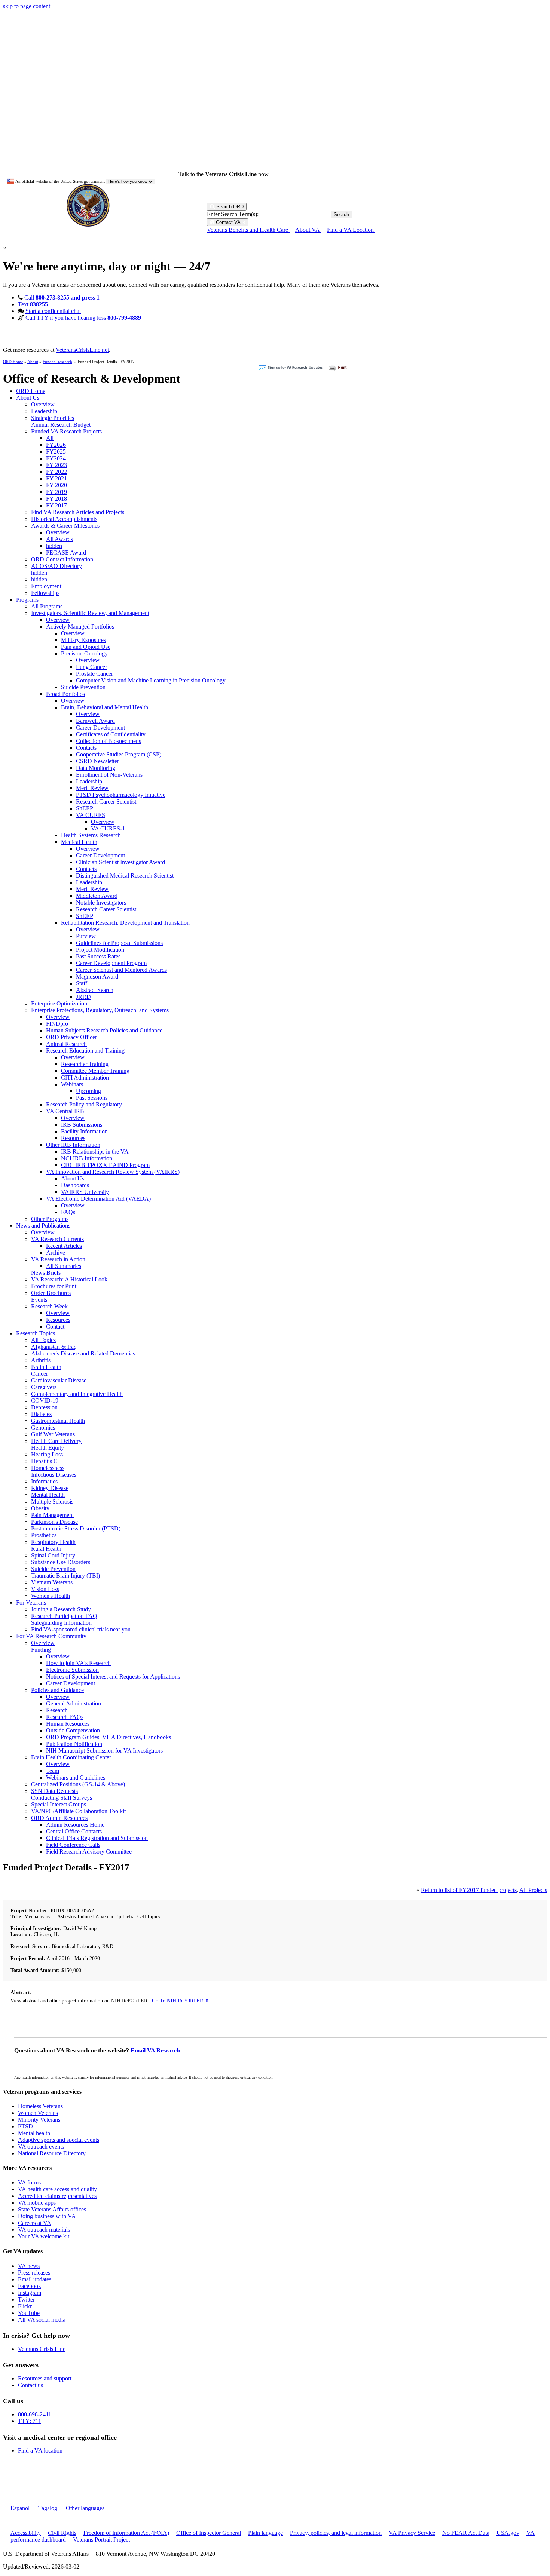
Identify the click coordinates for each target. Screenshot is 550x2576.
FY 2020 (56, 485)
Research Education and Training (85, 1051)
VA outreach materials (44, 2230)
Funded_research (57, 362)
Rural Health (46, 1549)
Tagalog (47, 2508)
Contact (55, 1327)
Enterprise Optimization (59, 1003)
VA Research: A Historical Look (69, 1279)
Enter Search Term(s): (233, 214)
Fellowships (45, 593)
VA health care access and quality (57, 2189)
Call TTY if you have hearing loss (83, 318)
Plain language (265, 2533)
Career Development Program (111, 963)
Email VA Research (155, 2050)
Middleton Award (97, 896)
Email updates (35, 2279)
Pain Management (52, 1515)
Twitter (26, 2299)
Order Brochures (51, 1293)
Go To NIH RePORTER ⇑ (181, 2001)
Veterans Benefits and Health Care (248, 230)
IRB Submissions (82, 1125)
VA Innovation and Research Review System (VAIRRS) (113, 1172)
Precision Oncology (84, 653)
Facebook (30, 2286)
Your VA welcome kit (44, 2236)
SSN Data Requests (54, 1791)
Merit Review (92, 788)
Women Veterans (38, 2113)
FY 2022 (56, 472)
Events (39, 1300)
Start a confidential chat (53, 311)
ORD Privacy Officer (71, 1037)
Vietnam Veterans (52, 1582)
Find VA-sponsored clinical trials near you (81, 1629)
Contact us (30, 2385)
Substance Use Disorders (61, 1562)
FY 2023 (56, 465)
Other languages (84, 2508)
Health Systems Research (91, 835)
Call (62, 297)
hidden (54, 546)
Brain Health (46, 1367)
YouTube (29, 2313)
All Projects (533, 1890)
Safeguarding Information (61, 1623)
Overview (43, 404)
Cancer (39, 1374)
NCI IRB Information (87, 1158)
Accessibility (26, 2533)
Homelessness (48, 1468)
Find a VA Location (351, 230)
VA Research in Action (58, 1259)
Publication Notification (74, 1744)
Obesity (40, 1508)
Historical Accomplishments (64, 519)
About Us (28, 398)
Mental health (34, 2133)
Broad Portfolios (65, 694)
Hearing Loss (47, 1454)
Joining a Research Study (61, 1609)
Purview (86, 936)
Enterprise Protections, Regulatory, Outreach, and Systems (100, 1010)
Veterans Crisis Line (42, 2349)
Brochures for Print (54, 1286)
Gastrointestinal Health (58, 1421)
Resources (73, 1138)
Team (53, 1771)
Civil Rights (62, 2533)
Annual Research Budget (61, 425)
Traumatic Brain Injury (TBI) (65, 1576)
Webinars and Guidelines (76, 1777)
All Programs (47, 606)
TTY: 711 (30, 2421)
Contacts (86, 748)
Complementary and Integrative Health (77, 1394)
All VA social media (42, 2320)
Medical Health (79, 842)
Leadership (44, 411)
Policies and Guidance (57, 1690)
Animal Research (66, 1044)
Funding (41, 1650)
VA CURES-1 (108, 828)
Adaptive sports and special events (59, 2140)
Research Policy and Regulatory (84, 1104)
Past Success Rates (98, 956)
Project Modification (100, 950)
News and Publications (43, 1226)
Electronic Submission (72, 1670)
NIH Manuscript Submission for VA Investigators (104, 1751)
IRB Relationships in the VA (95, 1152)
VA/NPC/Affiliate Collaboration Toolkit (78, 1811)
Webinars (72, 1084)
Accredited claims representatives (57, 2196)
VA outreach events (41, 2147)
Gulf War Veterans (53, 1434)
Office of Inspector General (209, 2533)
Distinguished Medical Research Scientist (125, 876)
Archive (56, 1252)
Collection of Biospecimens (109, 741)
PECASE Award (66, 552)
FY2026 (56, 445)
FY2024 (56, 458)
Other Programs (50, 1219)
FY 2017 (56, 505)
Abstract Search (95, 990)
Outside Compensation (73, 1730)
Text (33, 304)
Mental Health (48, 1495)
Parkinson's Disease (54, 1522)
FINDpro (57, 1024)
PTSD (25, 2126)
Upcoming (88, 1091)
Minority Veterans (39, 2120)
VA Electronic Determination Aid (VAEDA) (98, 1199)
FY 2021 (56, 478)
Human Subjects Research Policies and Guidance (104, 1030)
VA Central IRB (65, 1111)
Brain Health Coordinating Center (71, 1757)
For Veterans (31, 1602)
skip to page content (27, 6)
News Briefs (46, 1273)
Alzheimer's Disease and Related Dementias (83, 1353)
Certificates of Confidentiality (111, 734)
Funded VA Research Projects (66, 431)
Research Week (49, 1306)
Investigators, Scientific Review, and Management (90, 613)
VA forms (29, 2182)
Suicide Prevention (83, 687)
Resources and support (45, 2378)
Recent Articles (64, 1246)
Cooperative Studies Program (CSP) (119, 754)
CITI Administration (85, 1077)
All (50, 438)
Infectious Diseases (54, 1475)
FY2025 (56, 452)
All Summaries (64, 1266)
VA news (29, 2266)
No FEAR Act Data (466, 2533)
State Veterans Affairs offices (52, 2209)
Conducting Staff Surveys (62, 1798)
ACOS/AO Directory (56, 566)
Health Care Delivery (56, 1441)
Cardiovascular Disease (59, 1380)
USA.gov (508, 2533)
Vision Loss (45, 1589)
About (33, 362)
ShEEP (85, 808)
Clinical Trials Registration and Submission (97, 1838)
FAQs (68, 1212)
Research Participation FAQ (64, 1616)
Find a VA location (40, 2451)
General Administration (74, 1703)
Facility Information (84, 1131)
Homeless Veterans (40, 2106)
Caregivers (44, 1387)
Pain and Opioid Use (86, 647)
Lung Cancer (91, 667)
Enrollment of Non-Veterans (109, 775)
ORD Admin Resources (59, 1818)
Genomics (43, 1427)
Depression (44, 1407)
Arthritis (41, 1360)
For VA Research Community (51, 1636)
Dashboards (75, 1185)
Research (57, 1710)
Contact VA (228, 222)
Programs (27, 600)
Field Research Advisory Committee (89, 1852)
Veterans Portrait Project (101, 2540)
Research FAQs (65, 1717)
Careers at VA (35, 2223)
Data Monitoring (96, 768)
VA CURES (91, 815)
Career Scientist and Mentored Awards (121, 970)
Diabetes (41, 1414)
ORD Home (13, 362)
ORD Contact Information (62, 559)
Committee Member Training (95, 1071)
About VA (308, 230)
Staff (82, 983)
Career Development (100, 727)
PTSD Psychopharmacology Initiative (121, 795)
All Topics (43, 1340)
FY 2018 (56, 499)
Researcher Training (85, 1064)
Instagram (30, 2293)
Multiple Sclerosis (52, 1502)
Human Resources (68, 1724)
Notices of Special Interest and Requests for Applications (113, 1677)
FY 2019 (56, 492)
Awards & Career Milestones (65, 526)
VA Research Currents (57, 1239)
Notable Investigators (101, 902)
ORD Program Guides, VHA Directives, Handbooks (109, 1737)
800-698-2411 (35, 2414)
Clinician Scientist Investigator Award (120, 862)
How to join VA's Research (78, 1663)
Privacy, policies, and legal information (336, 2533)
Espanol (20, 2508)
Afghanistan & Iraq (54, 1347)
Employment (46, 586)
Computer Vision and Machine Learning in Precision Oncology (151, 680)
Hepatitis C (44, 1461)
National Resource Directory (52, 2153)
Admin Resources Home (75, 1825)
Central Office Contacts (74, 1831)
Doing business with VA (47, 2216)
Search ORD (229, 207)
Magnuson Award (97, 977)
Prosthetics (44, 1535)
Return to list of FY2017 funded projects (469, 1890)
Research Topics (36, 1333)
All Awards (59, 539)
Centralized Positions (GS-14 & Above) (78, 1784)
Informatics (44, 1481)
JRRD (83, 997)
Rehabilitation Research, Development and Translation (125, 923)
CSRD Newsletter (97, 761)
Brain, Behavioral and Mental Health (105, 707)
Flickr (25, 2306)
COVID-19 (45, 1401)
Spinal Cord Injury (53, 1555)
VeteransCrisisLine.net (82, 350)
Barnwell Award (95, 721)
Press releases (34, 2273)
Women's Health (51, 1596)
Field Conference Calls (73, 1845)
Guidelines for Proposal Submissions (119, 943)
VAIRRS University (85, 1192)
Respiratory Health (53, 1542)
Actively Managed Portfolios (80, 627)
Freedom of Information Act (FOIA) (126, 2533)
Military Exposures (83, 640)
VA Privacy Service (412, 2533)
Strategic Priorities (53, 418)
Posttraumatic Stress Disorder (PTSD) (76, 1528)
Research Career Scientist (106, 802)
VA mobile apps (37, 2203)
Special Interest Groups (59, 1804)
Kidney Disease (50, 1488)
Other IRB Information (73, 1145)
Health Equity (48, 1448)
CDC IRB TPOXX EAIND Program (105, 1165)
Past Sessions (92, 1098)
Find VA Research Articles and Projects (78, 512)
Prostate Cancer (94, 674)
